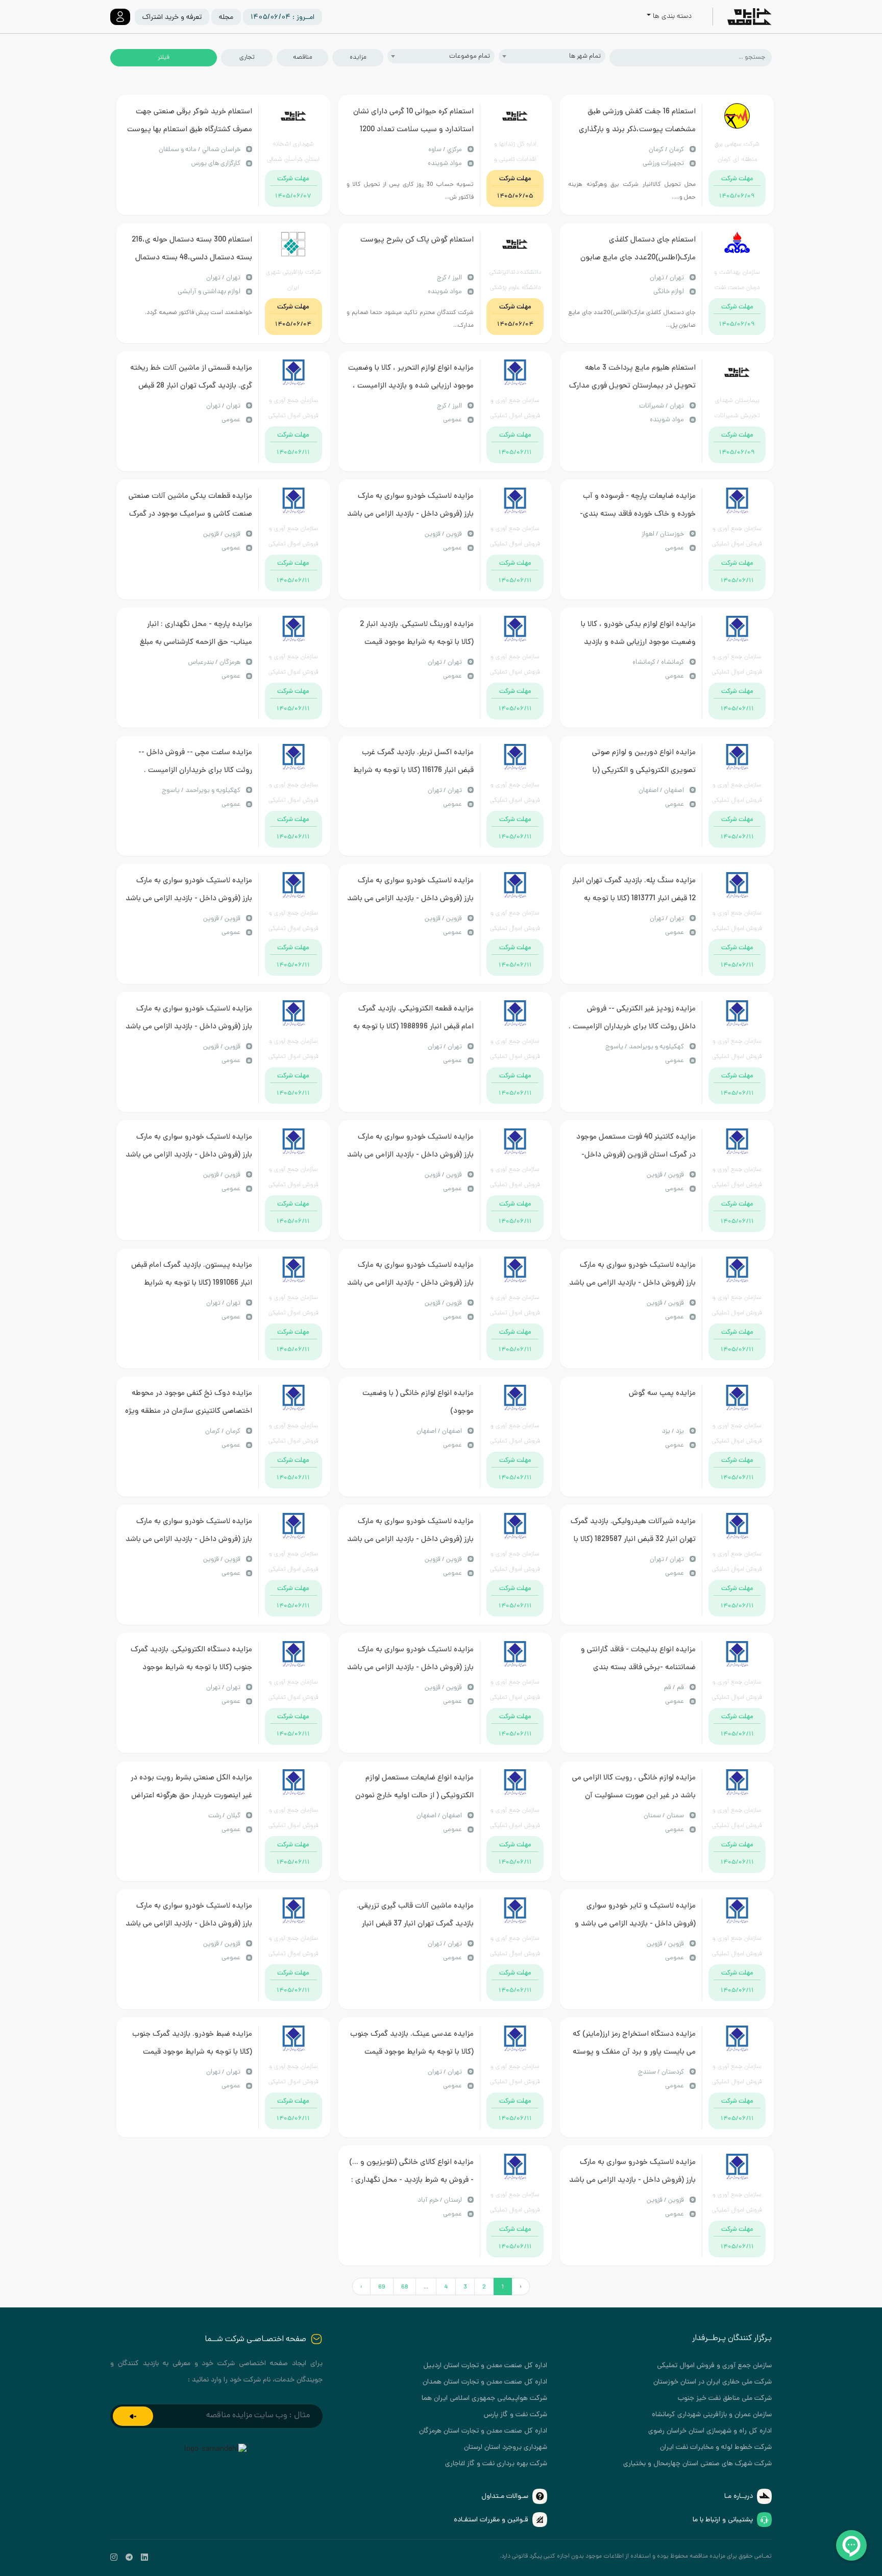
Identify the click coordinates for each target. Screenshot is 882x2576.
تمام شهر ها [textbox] (585, 56)
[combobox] (552, 56)
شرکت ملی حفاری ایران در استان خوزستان (713, 2382)
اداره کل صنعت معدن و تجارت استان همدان (485, 2382)
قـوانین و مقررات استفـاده (491, 2520)
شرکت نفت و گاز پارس (516, 2415)
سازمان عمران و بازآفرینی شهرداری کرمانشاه (712, 2415)
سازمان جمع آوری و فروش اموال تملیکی (714, 2366)
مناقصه (302, 57)
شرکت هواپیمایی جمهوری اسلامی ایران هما (484, 2399)
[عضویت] (133, 2416)
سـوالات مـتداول (505, 2497)
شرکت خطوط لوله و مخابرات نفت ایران (716, 2448)
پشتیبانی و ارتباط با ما (723, 2520)
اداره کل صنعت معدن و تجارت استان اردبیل (485, 2366)
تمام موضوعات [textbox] (470, 56)
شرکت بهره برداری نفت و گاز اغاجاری (496, 2464)
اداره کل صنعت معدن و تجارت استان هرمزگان (483, 2431)
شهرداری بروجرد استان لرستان (506, 2448)
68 (405, 2287)
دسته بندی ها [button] (672, 17)
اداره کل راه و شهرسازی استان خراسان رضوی (710, 2431)
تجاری (247, 57)
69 (382, 2287)
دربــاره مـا (739, 2497)
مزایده (358, 57)
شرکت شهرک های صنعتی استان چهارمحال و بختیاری (697, 2464)
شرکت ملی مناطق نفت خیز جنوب (725, 2399)
